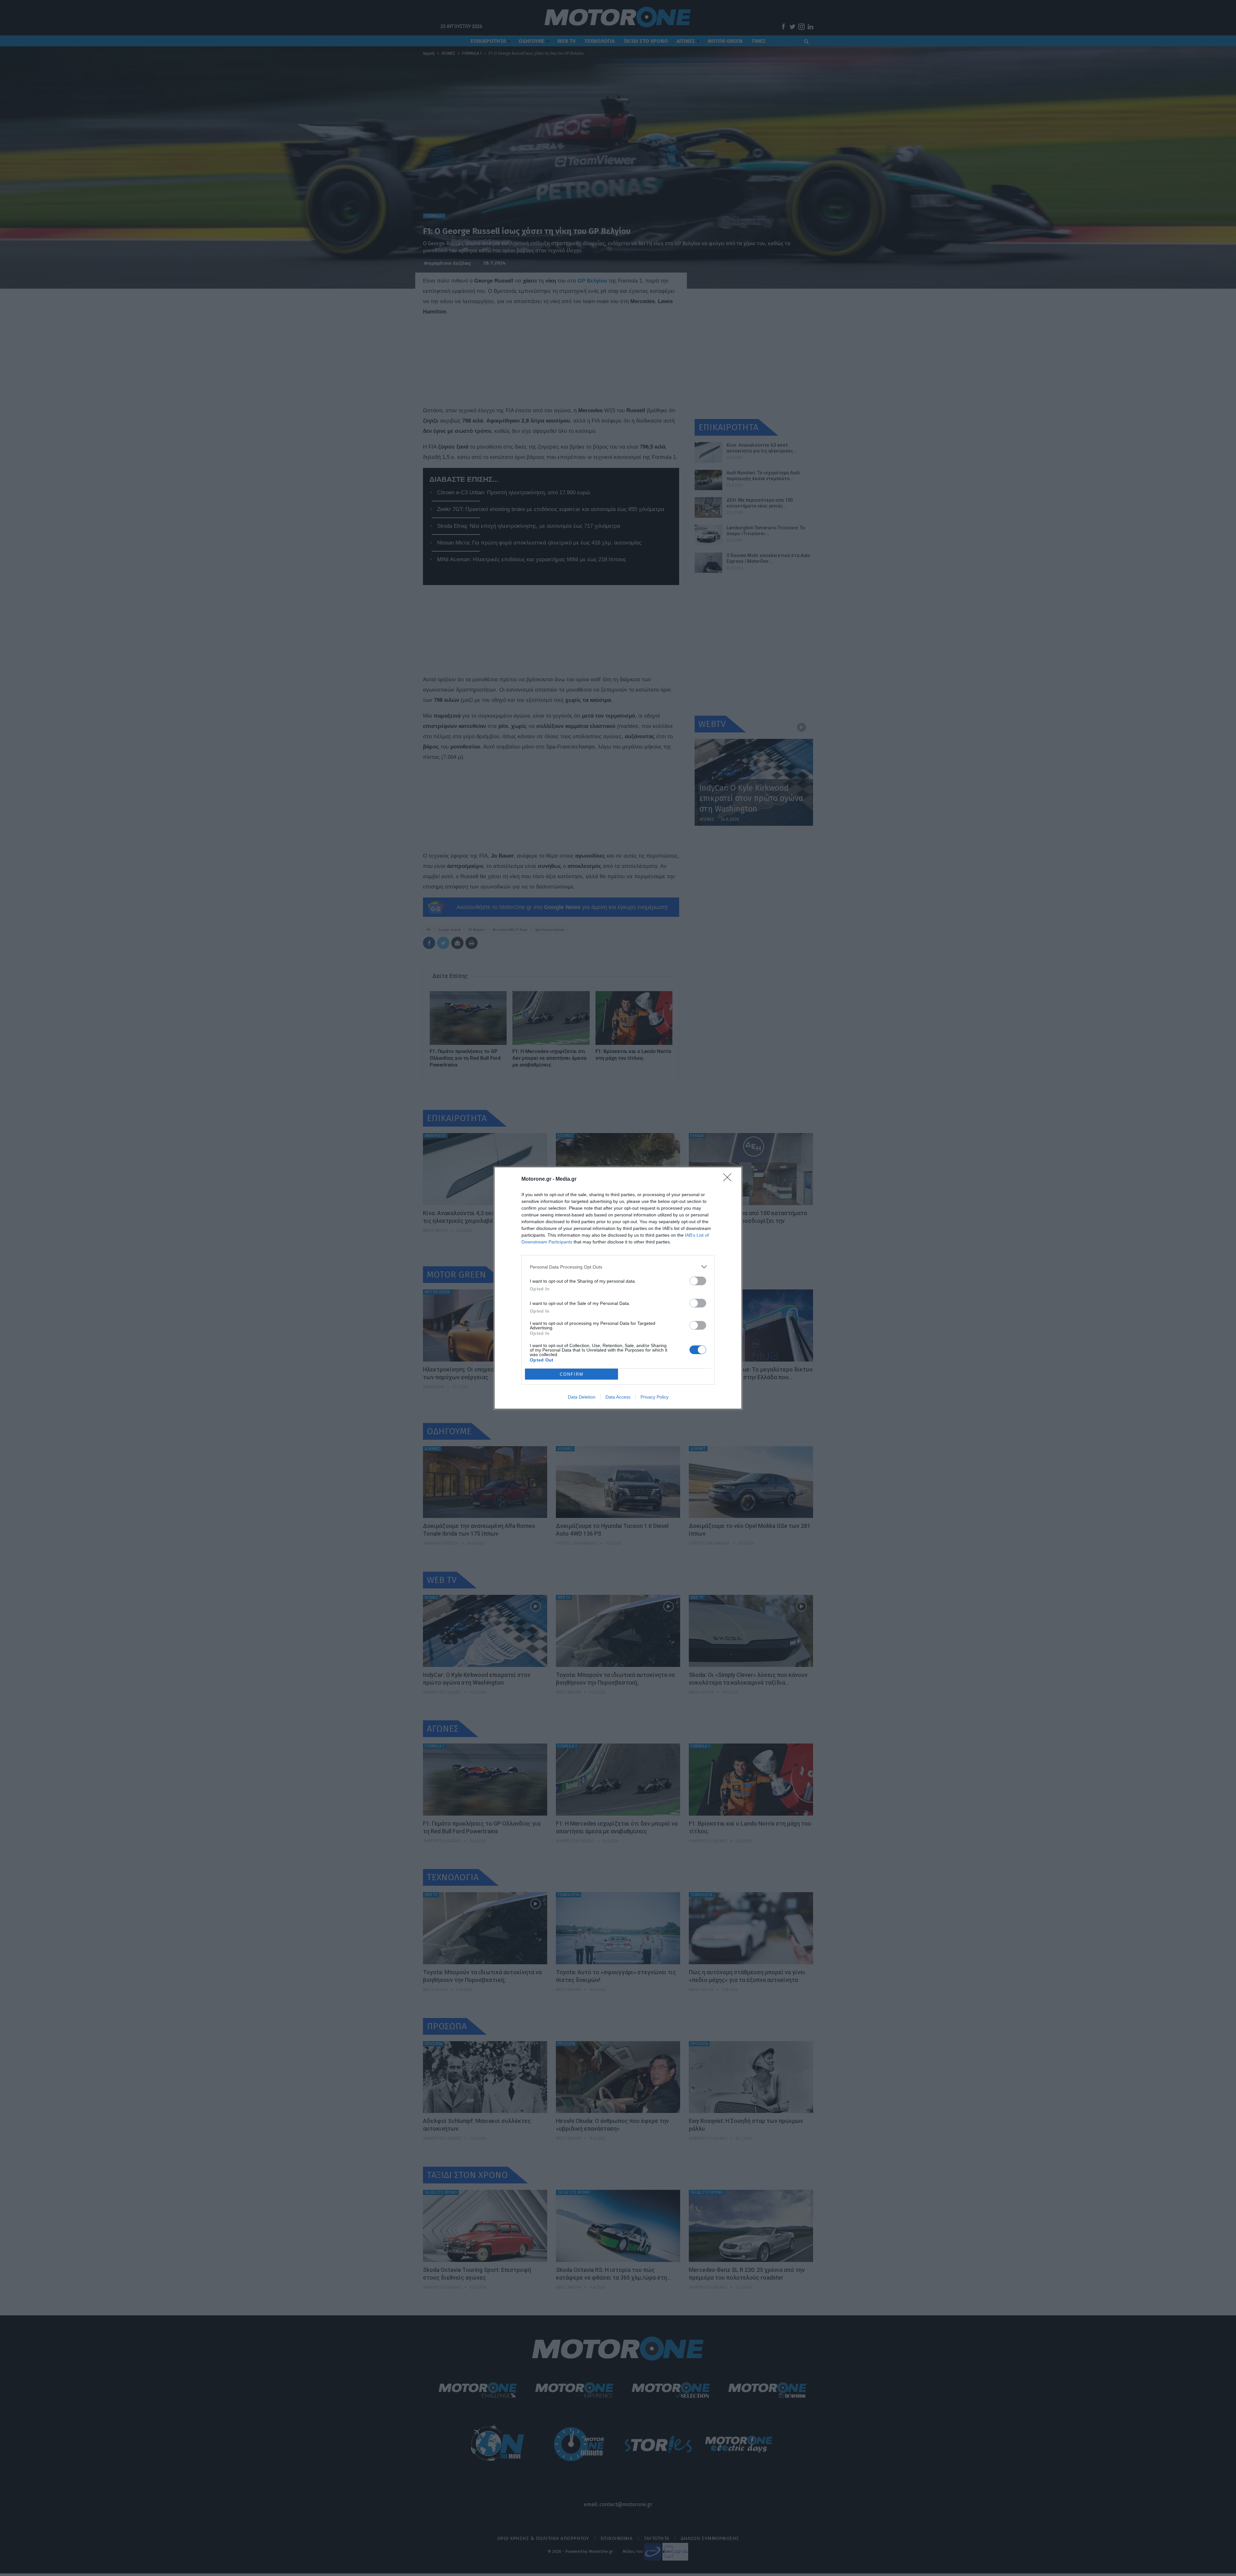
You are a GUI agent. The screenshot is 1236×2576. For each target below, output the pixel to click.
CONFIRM (572, 1374)
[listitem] (618, 1267)
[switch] (698, 1281)
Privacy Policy (655, 1397)
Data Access (618, 1397)
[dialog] (618, 1288)
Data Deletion (582, 1397)
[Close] (729, 1179)
